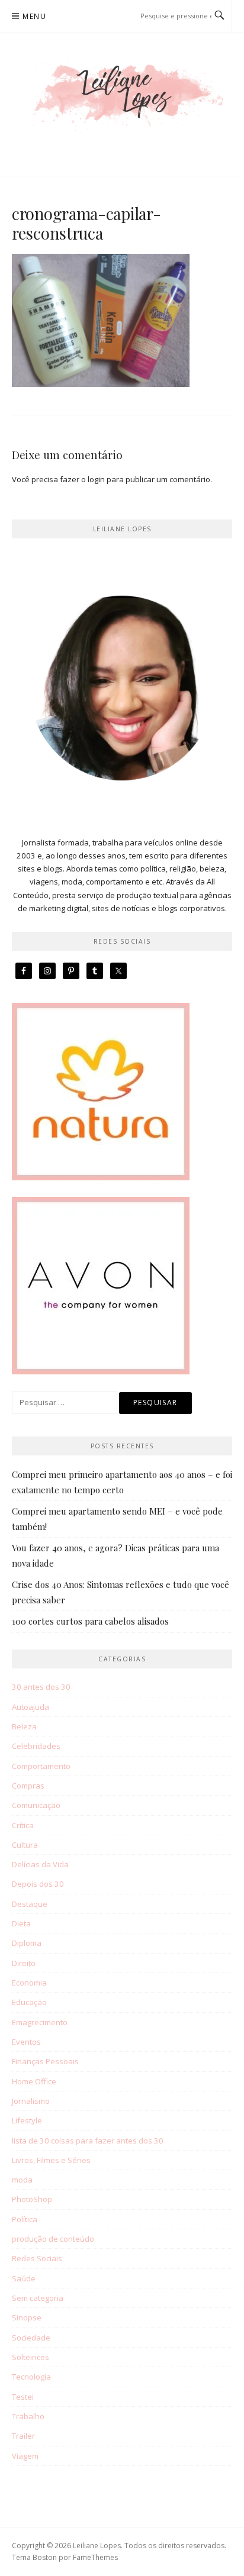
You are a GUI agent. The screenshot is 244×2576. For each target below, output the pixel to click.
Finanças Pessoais (45, 2061)
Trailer (23, 2436)
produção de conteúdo (53, 2239)
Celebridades (36, 1746)
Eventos (26, 2042)
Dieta (21, 1923)
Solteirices (30, 2357)
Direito (24, 1963)
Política (25, 2219)
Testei (23, 2397)
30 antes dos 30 (41, 1687)
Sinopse (27, 2317)
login (96, 479)
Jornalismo (31, 2101)
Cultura (25, 1845)
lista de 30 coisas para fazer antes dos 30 (88, 2141)
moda (22, 2180)
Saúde (24, 2278)
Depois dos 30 (38, 1884)
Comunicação (36, 1805)
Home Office (34, 2081)
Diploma (27, 1943)
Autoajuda (30, 1707)
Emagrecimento (40, 2022)
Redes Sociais (37, 2258)
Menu (34, 16)
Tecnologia (31, 2377)
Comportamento (41, 1766)
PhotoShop (32, 2199)
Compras (28, 1786)
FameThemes (95, 2557)
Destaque (30, 1904)
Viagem (25, 2456)
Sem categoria (38, 2298)
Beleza (24, 1726)
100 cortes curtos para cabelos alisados (90, 1621)
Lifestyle (27, 2120)
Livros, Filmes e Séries (51, 2160)
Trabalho (28, 2416)
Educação (29, 2002)
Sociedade (31, 2338)
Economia (29, 1983)
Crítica (23, 1825)
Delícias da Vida (40, 1864)
